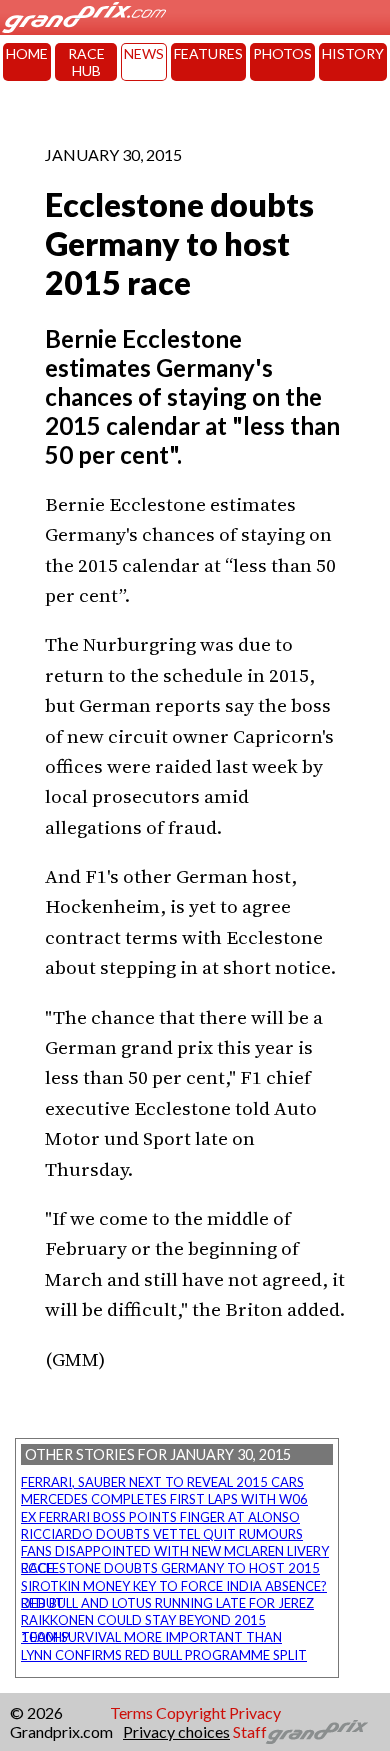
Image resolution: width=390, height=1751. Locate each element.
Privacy (255, 1712)
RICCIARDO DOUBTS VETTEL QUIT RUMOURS (162, 1534)
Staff (250, 1731)
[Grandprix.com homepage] (317, 1732)
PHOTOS (282, 53)
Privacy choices (176, 1731)
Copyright (191, 1712)
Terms (131, 1712)
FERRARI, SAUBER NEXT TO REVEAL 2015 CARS (162, 1482)
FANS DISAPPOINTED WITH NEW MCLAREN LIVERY (175, 1551)
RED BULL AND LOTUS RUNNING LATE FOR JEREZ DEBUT (167, 1603)
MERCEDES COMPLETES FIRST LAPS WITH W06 (164, 1499)
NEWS (144, 53)
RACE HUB (86, 62)
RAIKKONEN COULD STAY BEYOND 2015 (143, 1620)
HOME (27, 53)
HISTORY (353, 53)
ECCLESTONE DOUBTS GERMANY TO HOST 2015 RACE (170, 1568)
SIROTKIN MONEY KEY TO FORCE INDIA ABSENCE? (174, 1586)
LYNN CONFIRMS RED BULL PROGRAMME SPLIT (164, 1655)
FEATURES (208, 53)
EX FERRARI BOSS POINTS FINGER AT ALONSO (160, 1517)
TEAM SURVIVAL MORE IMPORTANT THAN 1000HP (151, 1637)
